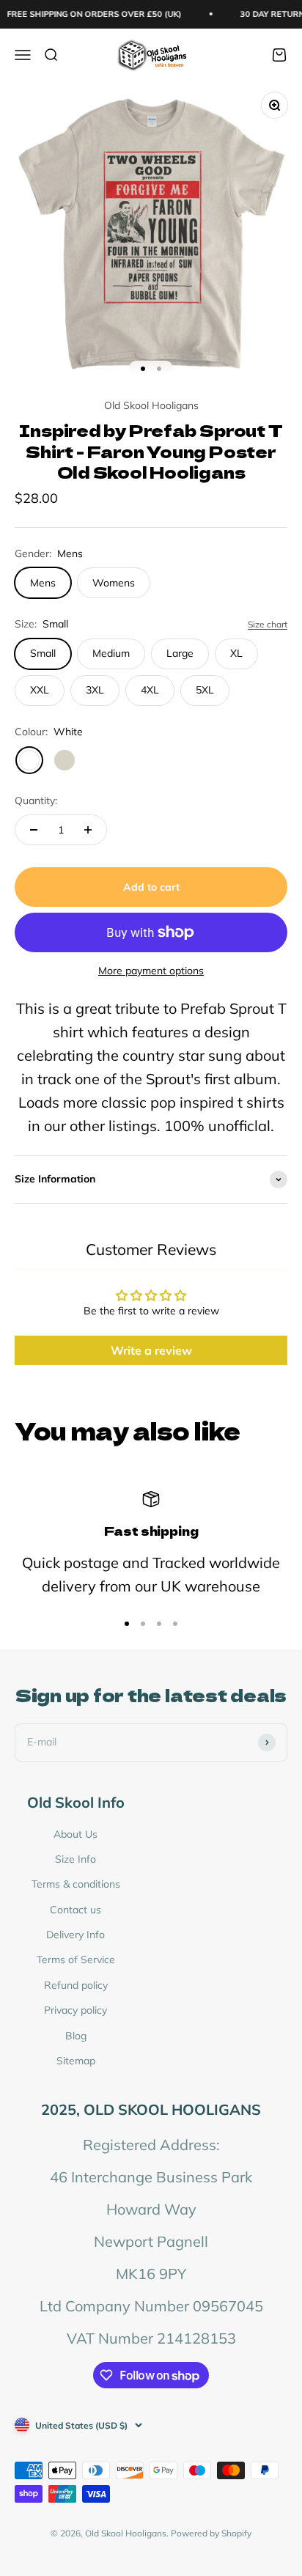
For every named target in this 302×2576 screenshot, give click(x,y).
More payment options (151, 971)
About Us (75, 1834)
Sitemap (76, 2061)
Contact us (75, 1910)
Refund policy (76, 1985)
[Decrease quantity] (34, 830)
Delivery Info (75, 1935)
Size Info (75, 1859)
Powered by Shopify (211, 2533)
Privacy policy (75, 2010)
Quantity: (36, 801)
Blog (76, 2036)
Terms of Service (76, 1959)
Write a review (151, 1350)
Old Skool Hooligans (151, 405)
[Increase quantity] (88, 830)
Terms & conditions (76, 1884)
